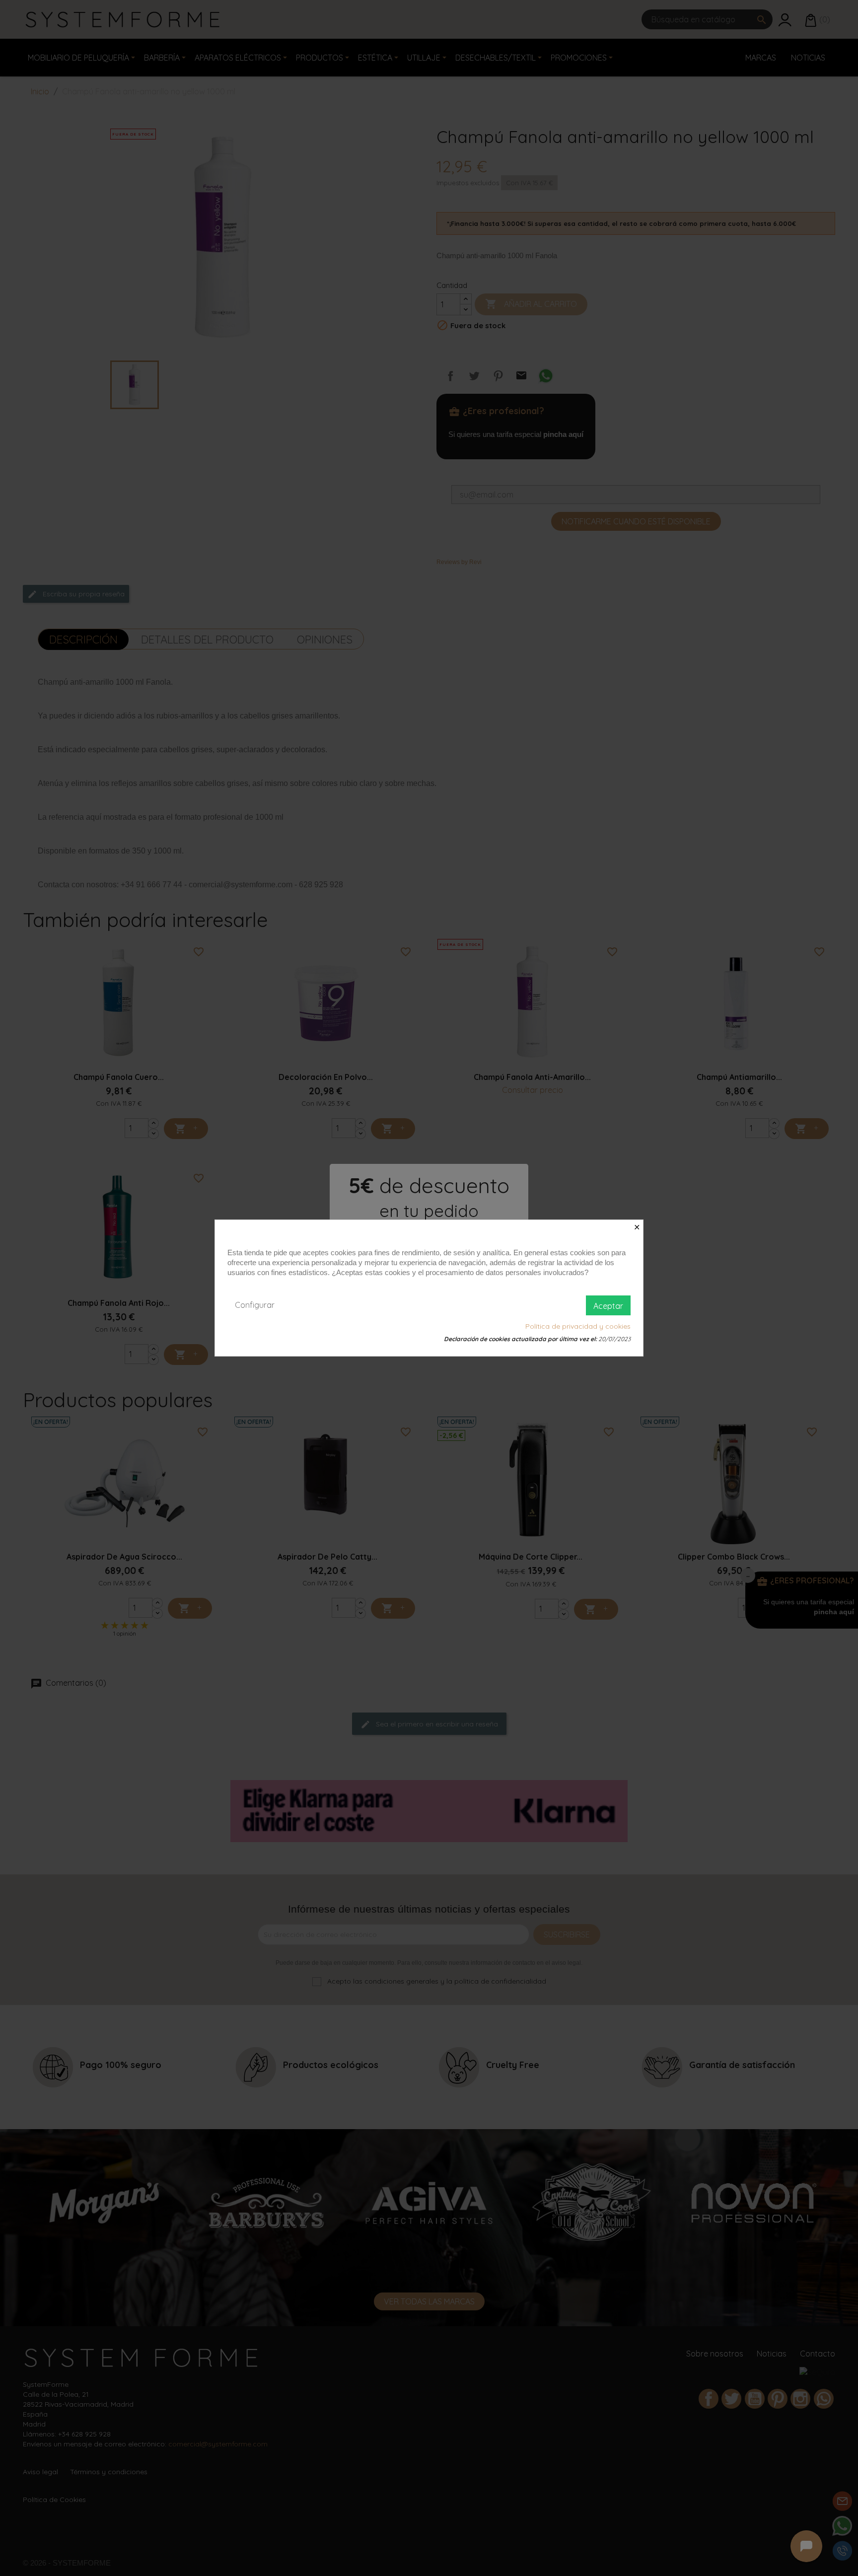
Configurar (255, 1305)
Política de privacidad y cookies (578, 1326)
